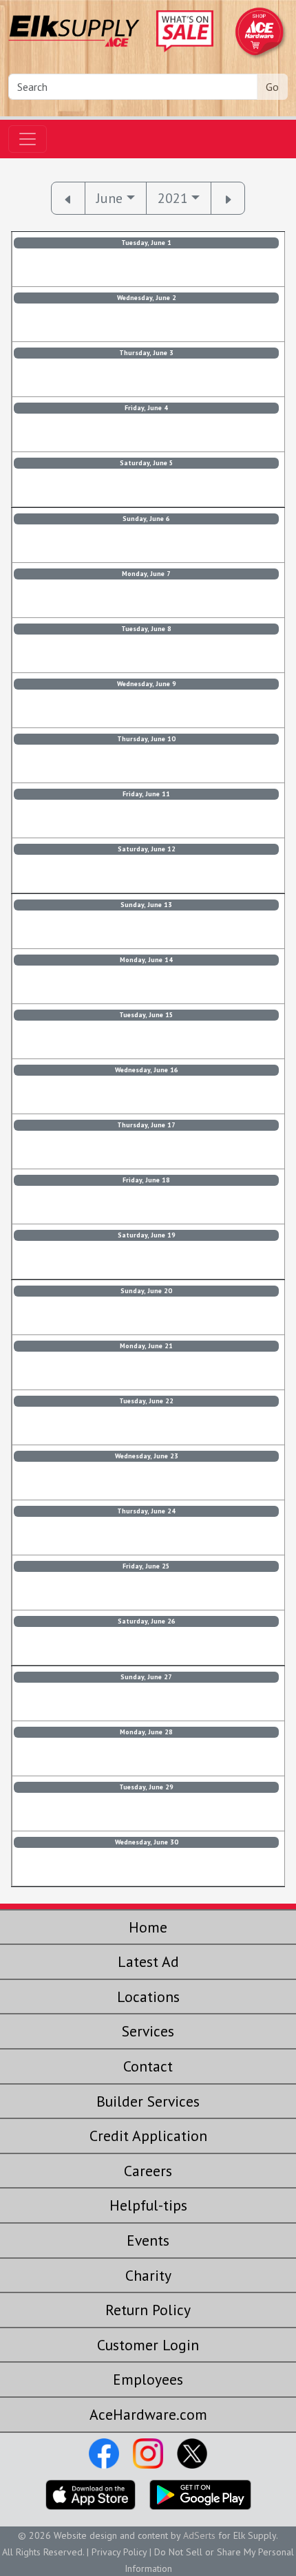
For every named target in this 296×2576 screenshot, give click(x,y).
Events (148, 2240)
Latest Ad (148, 1961)
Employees (148, 2379)
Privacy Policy (119, 2552)
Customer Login (148, 2345)
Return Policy (148, 2310)
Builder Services (148, 2101)
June (109, 198)
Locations (148, 1997)
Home (148, 1927)
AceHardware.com (148, 2414)
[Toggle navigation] (28, 139)
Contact (148, 2066)
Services (148, 2031)
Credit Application (148, 2136)
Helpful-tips (148, 2205)
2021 (173, 198)
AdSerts (199, 2535)
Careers (148, 2171)
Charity (148, 2275)
